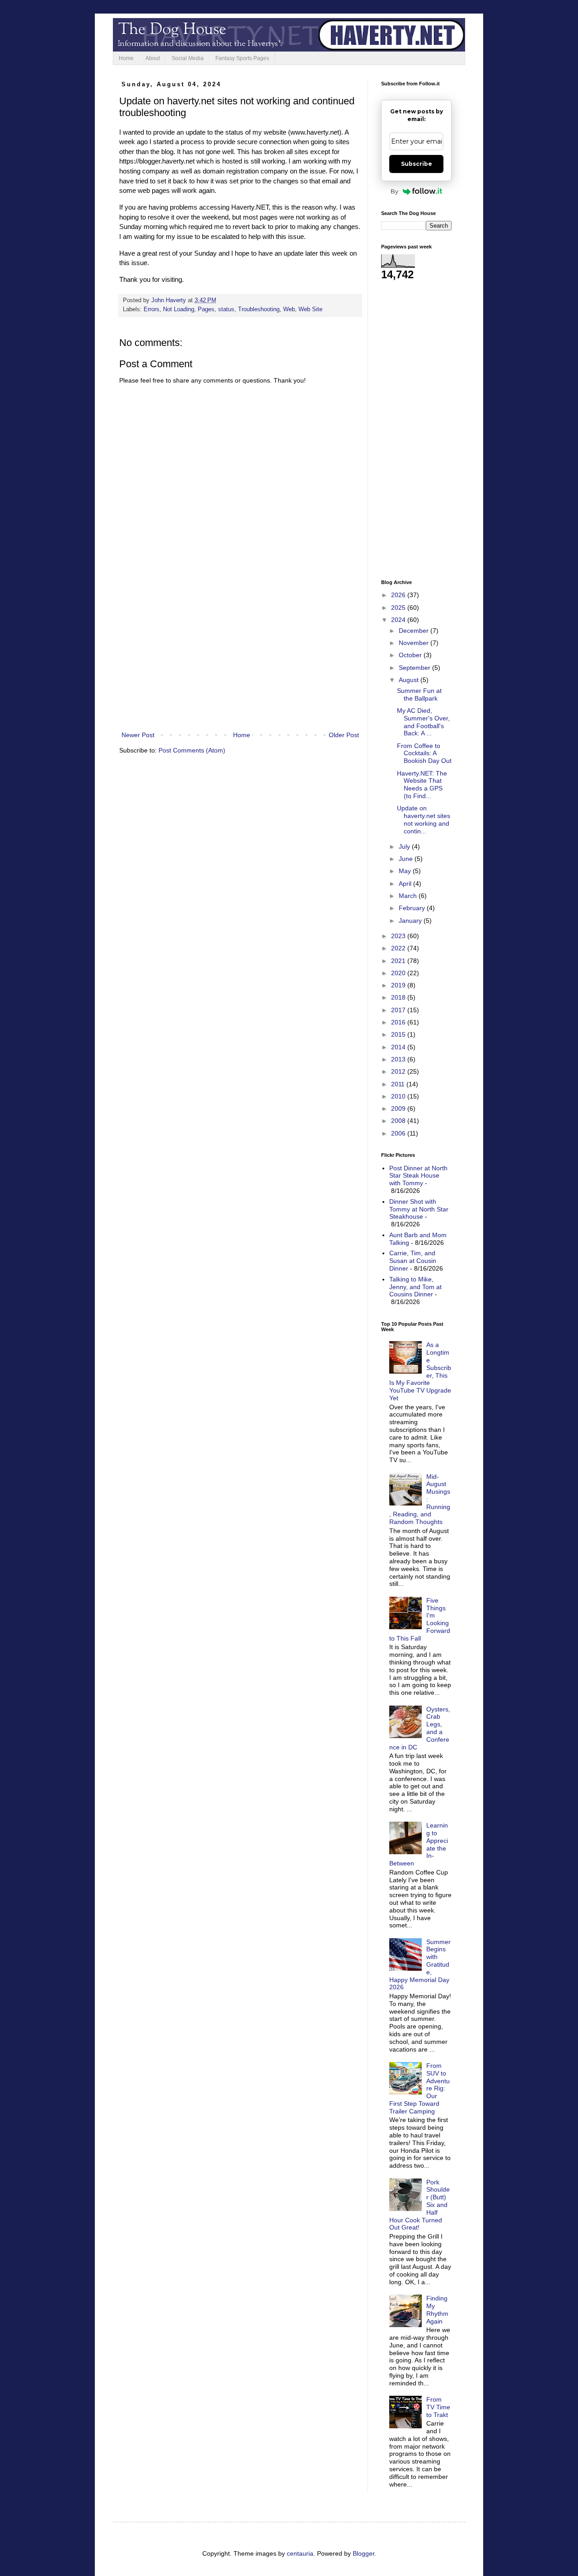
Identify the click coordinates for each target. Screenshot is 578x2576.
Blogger (364, 2553)
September (415, 668)
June (407, 859)
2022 (399, 948)
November (415, 643)
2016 (399, 1022)
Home (126, 58)
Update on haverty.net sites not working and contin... (424, 819)
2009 (399, 1108)
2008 (399, 1121)
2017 (399, 1010)
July (405, 846)
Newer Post (138, 735)
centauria (300, 2553)
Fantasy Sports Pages (242, 58)
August (410, 680)
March (409, 896)
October (411, 655)
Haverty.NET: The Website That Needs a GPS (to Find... (422, 785)
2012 (399, 1071)
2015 (399, 1034)
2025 (399, 608)
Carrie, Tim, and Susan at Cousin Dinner (413, 1261)
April (406, 884)
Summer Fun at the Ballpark (419, 694)
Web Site (310, 309)
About (153, 58)
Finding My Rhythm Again (437, 2310)
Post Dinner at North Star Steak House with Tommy (418, 1176)
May (406, 871)
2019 (399, 985)
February (413, 908)
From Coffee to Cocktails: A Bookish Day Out (424, 753)
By (394, 191)
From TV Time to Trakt (438, 2407)
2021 (399, 961)
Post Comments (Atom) (192, 750)
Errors (151, 309)
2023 (399, 936)
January (411, 921)
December (415, 631)
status (226, 309)
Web (289, 309)
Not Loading (179, 309)
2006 (399, 1133)
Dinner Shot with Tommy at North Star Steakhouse (419, 1209)
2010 (399, 1096)
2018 (399, 997)
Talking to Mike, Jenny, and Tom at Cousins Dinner (415, 1287)
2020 (399, 973)
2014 (399, 1047)
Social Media (188, 58)
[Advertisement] (240, 655)
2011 (399, 1084)
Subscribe (417, 164)
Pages (206, 309)
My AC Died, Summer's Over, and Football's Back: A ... (423, 722)
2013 (399, 1059)
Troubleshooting (259, 309)
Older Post (344, 735)
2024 (399, 620)
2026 (399, 595)
